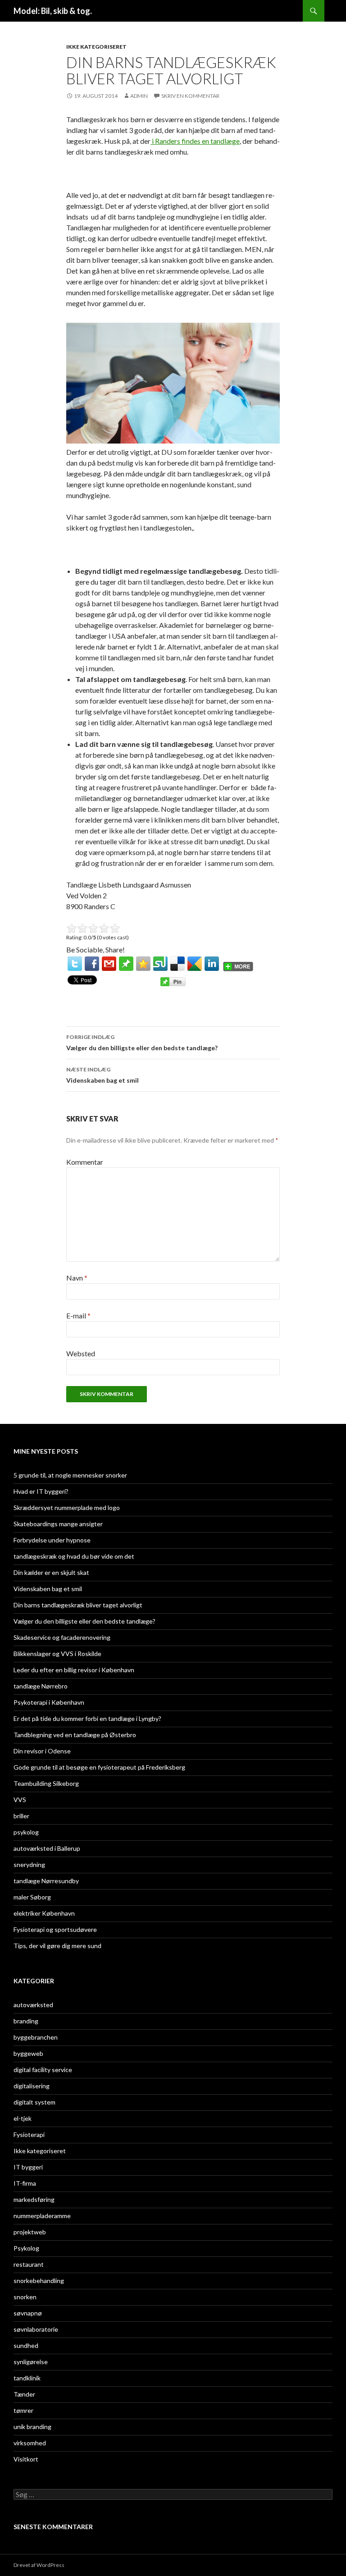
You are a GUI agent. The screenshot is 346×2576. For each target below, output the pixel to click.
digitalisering (32, 2086)
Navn (77, 1278)
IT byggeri (28, 2167)
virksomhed (30, 2443)
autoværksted (33, 2005)
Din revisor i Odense (42, 1751)
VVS (20, 1800)
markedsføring (34, 2199)
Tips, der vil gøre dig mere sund (57, 1946)
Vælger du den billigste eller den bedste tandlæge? (142, 1043)
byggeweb (28, 2053)
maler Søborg (32, 1897)
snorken (25, 2297)
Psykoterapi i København (49, 1702)
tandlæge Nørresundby (46, 1881)
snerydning (29, 1865)
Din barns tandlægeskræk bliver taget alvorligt (78, 1605)
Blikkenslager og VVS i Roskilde (57, 1654)
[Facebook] (92, 964)
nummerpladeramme (42, 2216)
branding (26, 2021)
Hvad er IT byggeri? (41, 1491)
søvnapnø (28, 2313)
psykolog (26, 1832)
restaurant (29, 2264)
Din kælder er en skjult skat (51, 1572)
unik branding (32, 2427)
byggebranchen (36, 2037)
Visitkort (26, 2459)
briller (21, 1816)
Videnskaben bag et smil (102, 1075)
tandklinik (27, 2378)
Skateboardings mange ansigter (58, 1524)
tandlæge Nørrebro (41, 1686)
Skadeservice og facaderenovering (62, 1637)
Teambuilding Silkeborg (46, 1783)
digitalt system (34, 2102)
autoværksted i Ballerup (47, 1848)
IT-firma (25, 2183)
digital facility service (43, 2070)
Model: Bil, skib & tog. (53, 11)
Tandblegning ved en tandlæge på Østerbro (75, 1735)
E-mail (78, 1315)
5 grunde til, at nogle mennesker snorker (70, 1475)
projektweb (30, 2232)
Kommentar (85, 1162)
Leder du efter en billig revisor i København (74, 1670)
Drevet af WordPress (39, 2565)
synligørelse (31, 2362)
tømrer (23, 2410)
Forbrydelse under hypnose (52, 1540)
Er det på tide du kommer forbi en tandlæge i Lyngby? (87, 1718)
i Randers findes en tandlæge (195, 141)
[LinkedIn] (212, 964)
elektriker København (44, 1913)
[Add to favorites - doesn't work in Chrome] (143, 964)
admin (139, 96)
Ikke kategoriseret (96, 47)
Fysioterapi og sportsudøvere (55, 1929)
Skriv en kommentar (190, 96)
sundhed (26, 2345)
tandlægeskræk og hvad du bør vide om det (74, 1556)
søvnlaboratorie (36, 2329)
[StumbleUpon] (160, 964)
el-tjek (23, 2118)
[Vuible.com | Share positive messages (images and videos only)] (126, 963)
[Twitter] (75, 964)
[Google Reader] (195, 964)
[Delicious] (178, 964)
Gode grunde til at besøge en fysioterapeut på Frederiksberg (99, 1767)
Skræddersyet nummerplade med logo (67, 1508)
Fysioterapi (29, 2134)
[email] (109, 964)
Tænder (24, 2394)
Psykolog (26, 2248)
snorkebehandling (39, 2281)
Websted (81, 1353)
